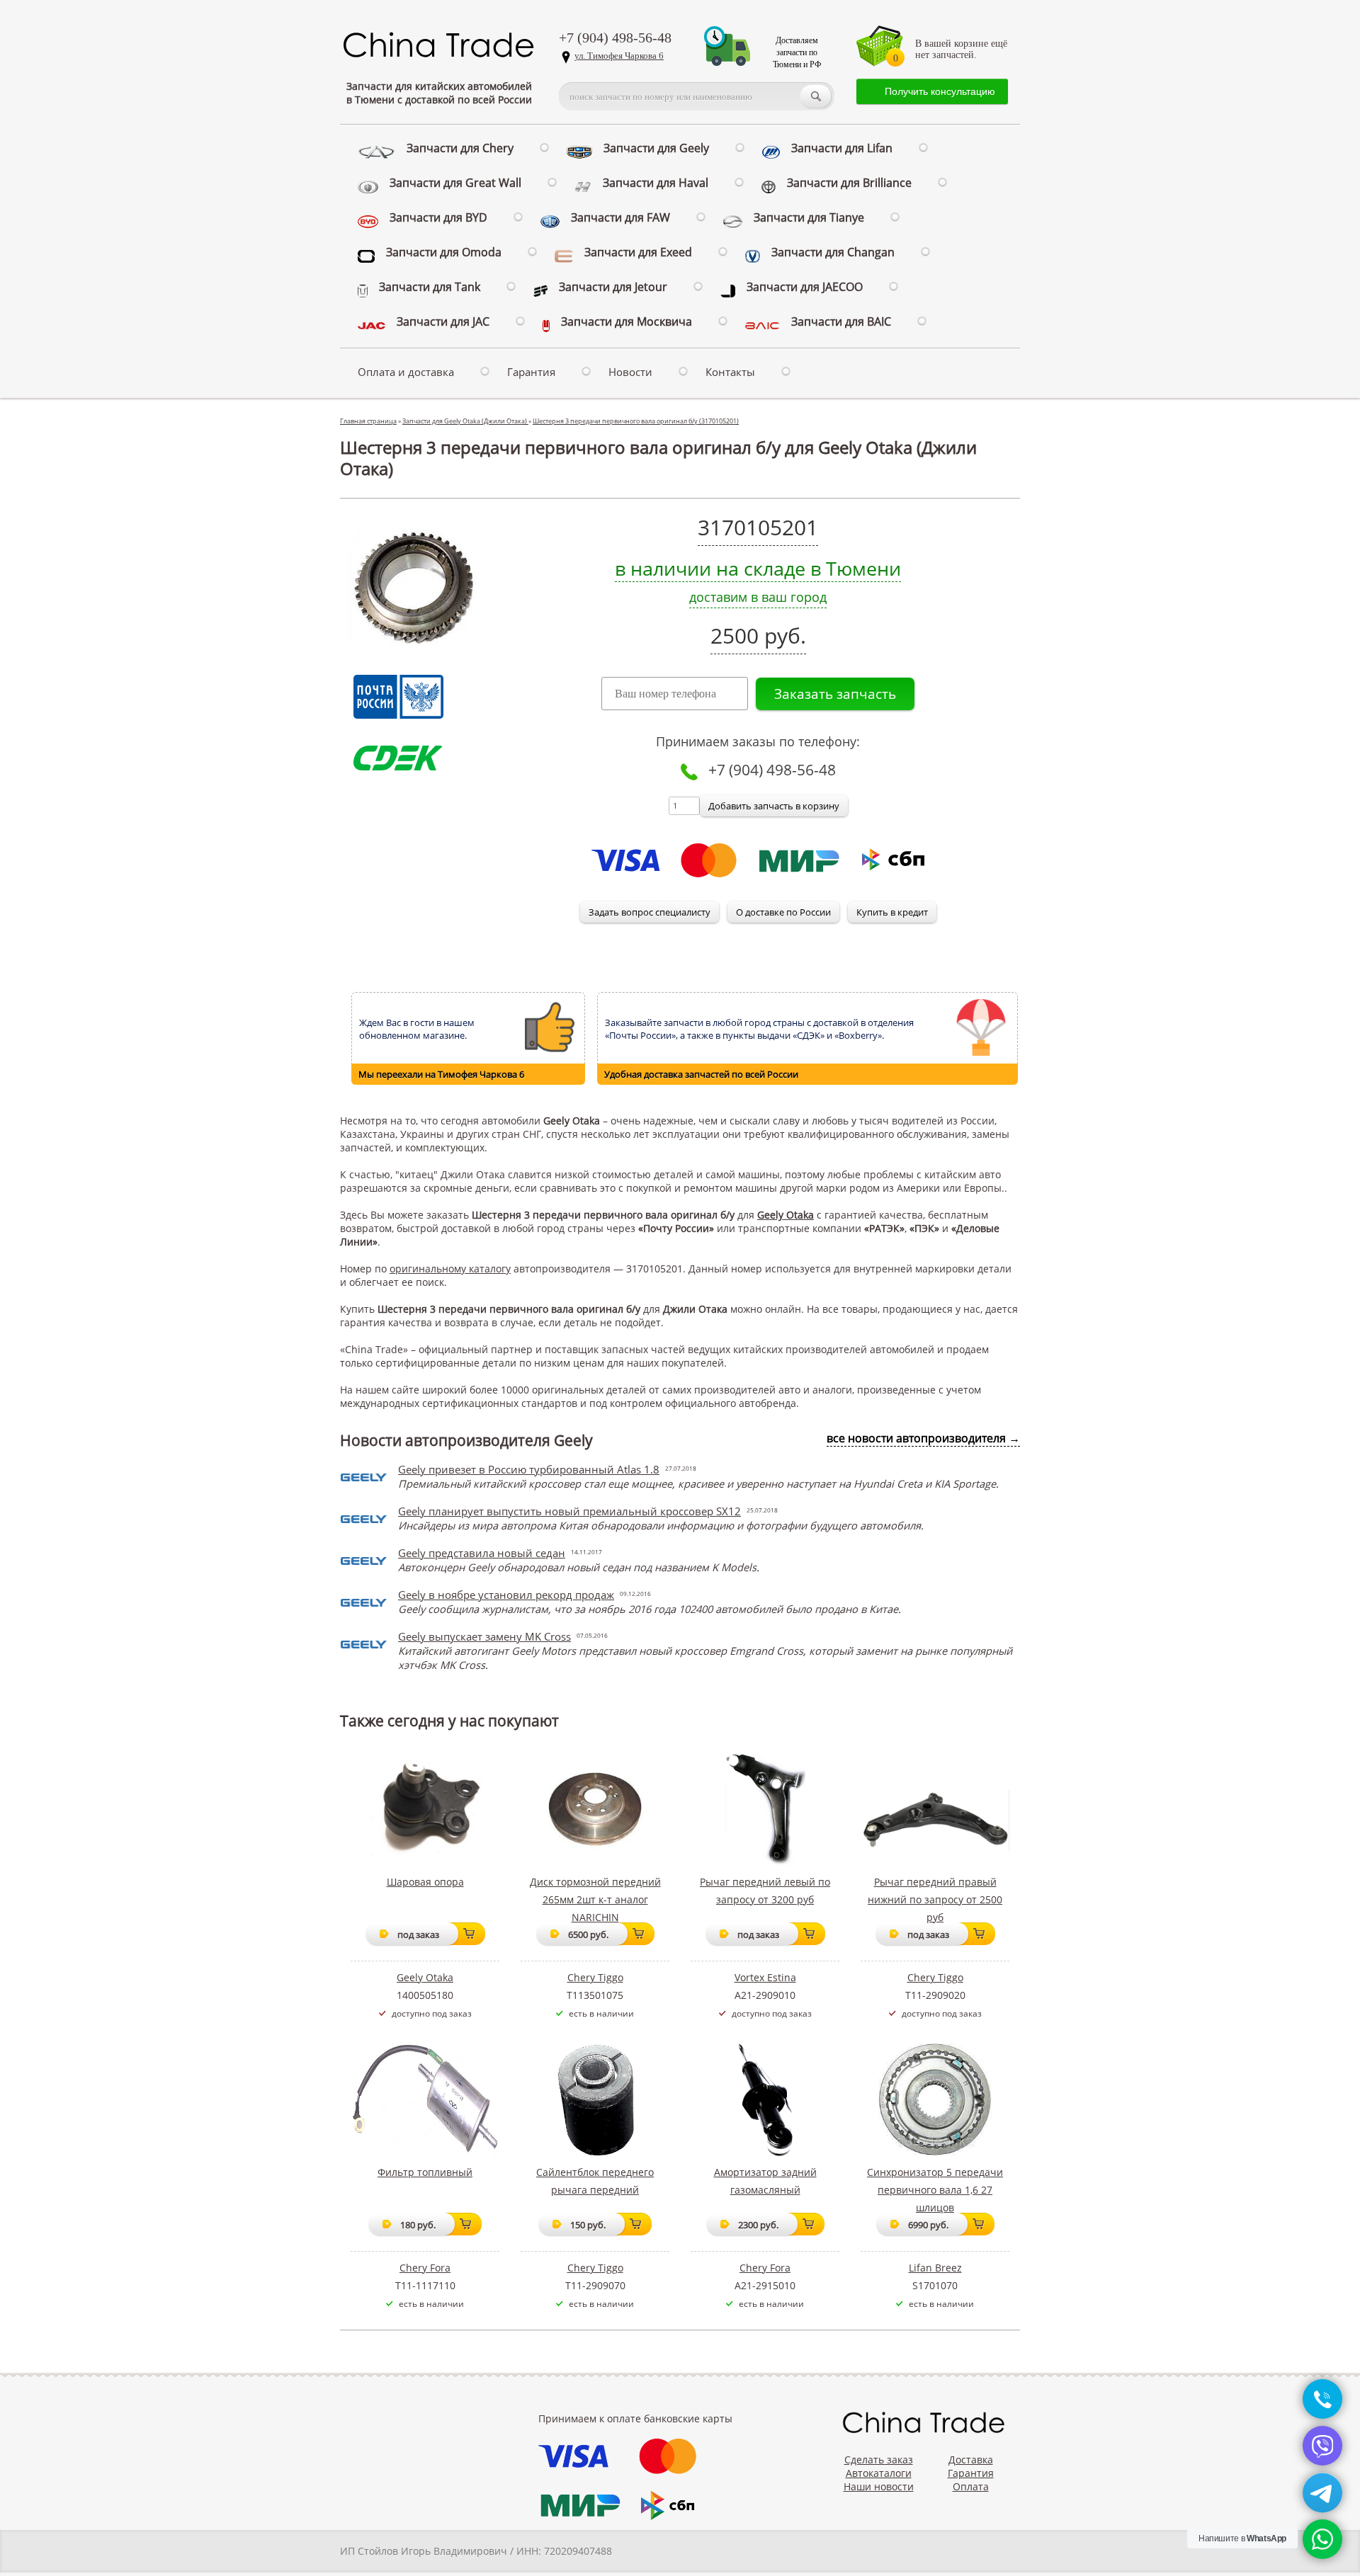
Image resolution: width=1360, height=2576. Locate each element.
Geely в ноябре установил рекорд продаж (506, 1595)
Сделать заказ (879, 2460)
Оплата (971, 2486)
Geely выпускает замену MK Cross (484, 1636)
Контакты (730, 372)
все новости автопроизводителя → (923, 1438)
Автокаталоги (879, 2473)
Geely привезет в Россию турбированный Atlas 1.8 (529, 1469)
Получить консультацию (940, 91)
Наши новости (879, 2486)
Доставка (971, 2460)
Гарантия (531, 372)
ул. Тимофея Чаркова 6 (619, 56)
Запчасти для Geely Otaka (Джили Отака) (465, 421)
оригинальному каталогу (450, 1269)
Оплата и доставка (406, 372)
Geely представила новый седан (482, 1553)
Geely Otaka (786, 1215)
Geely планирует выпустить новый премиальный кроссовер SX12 (569, 1511)
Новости (630, 372)
